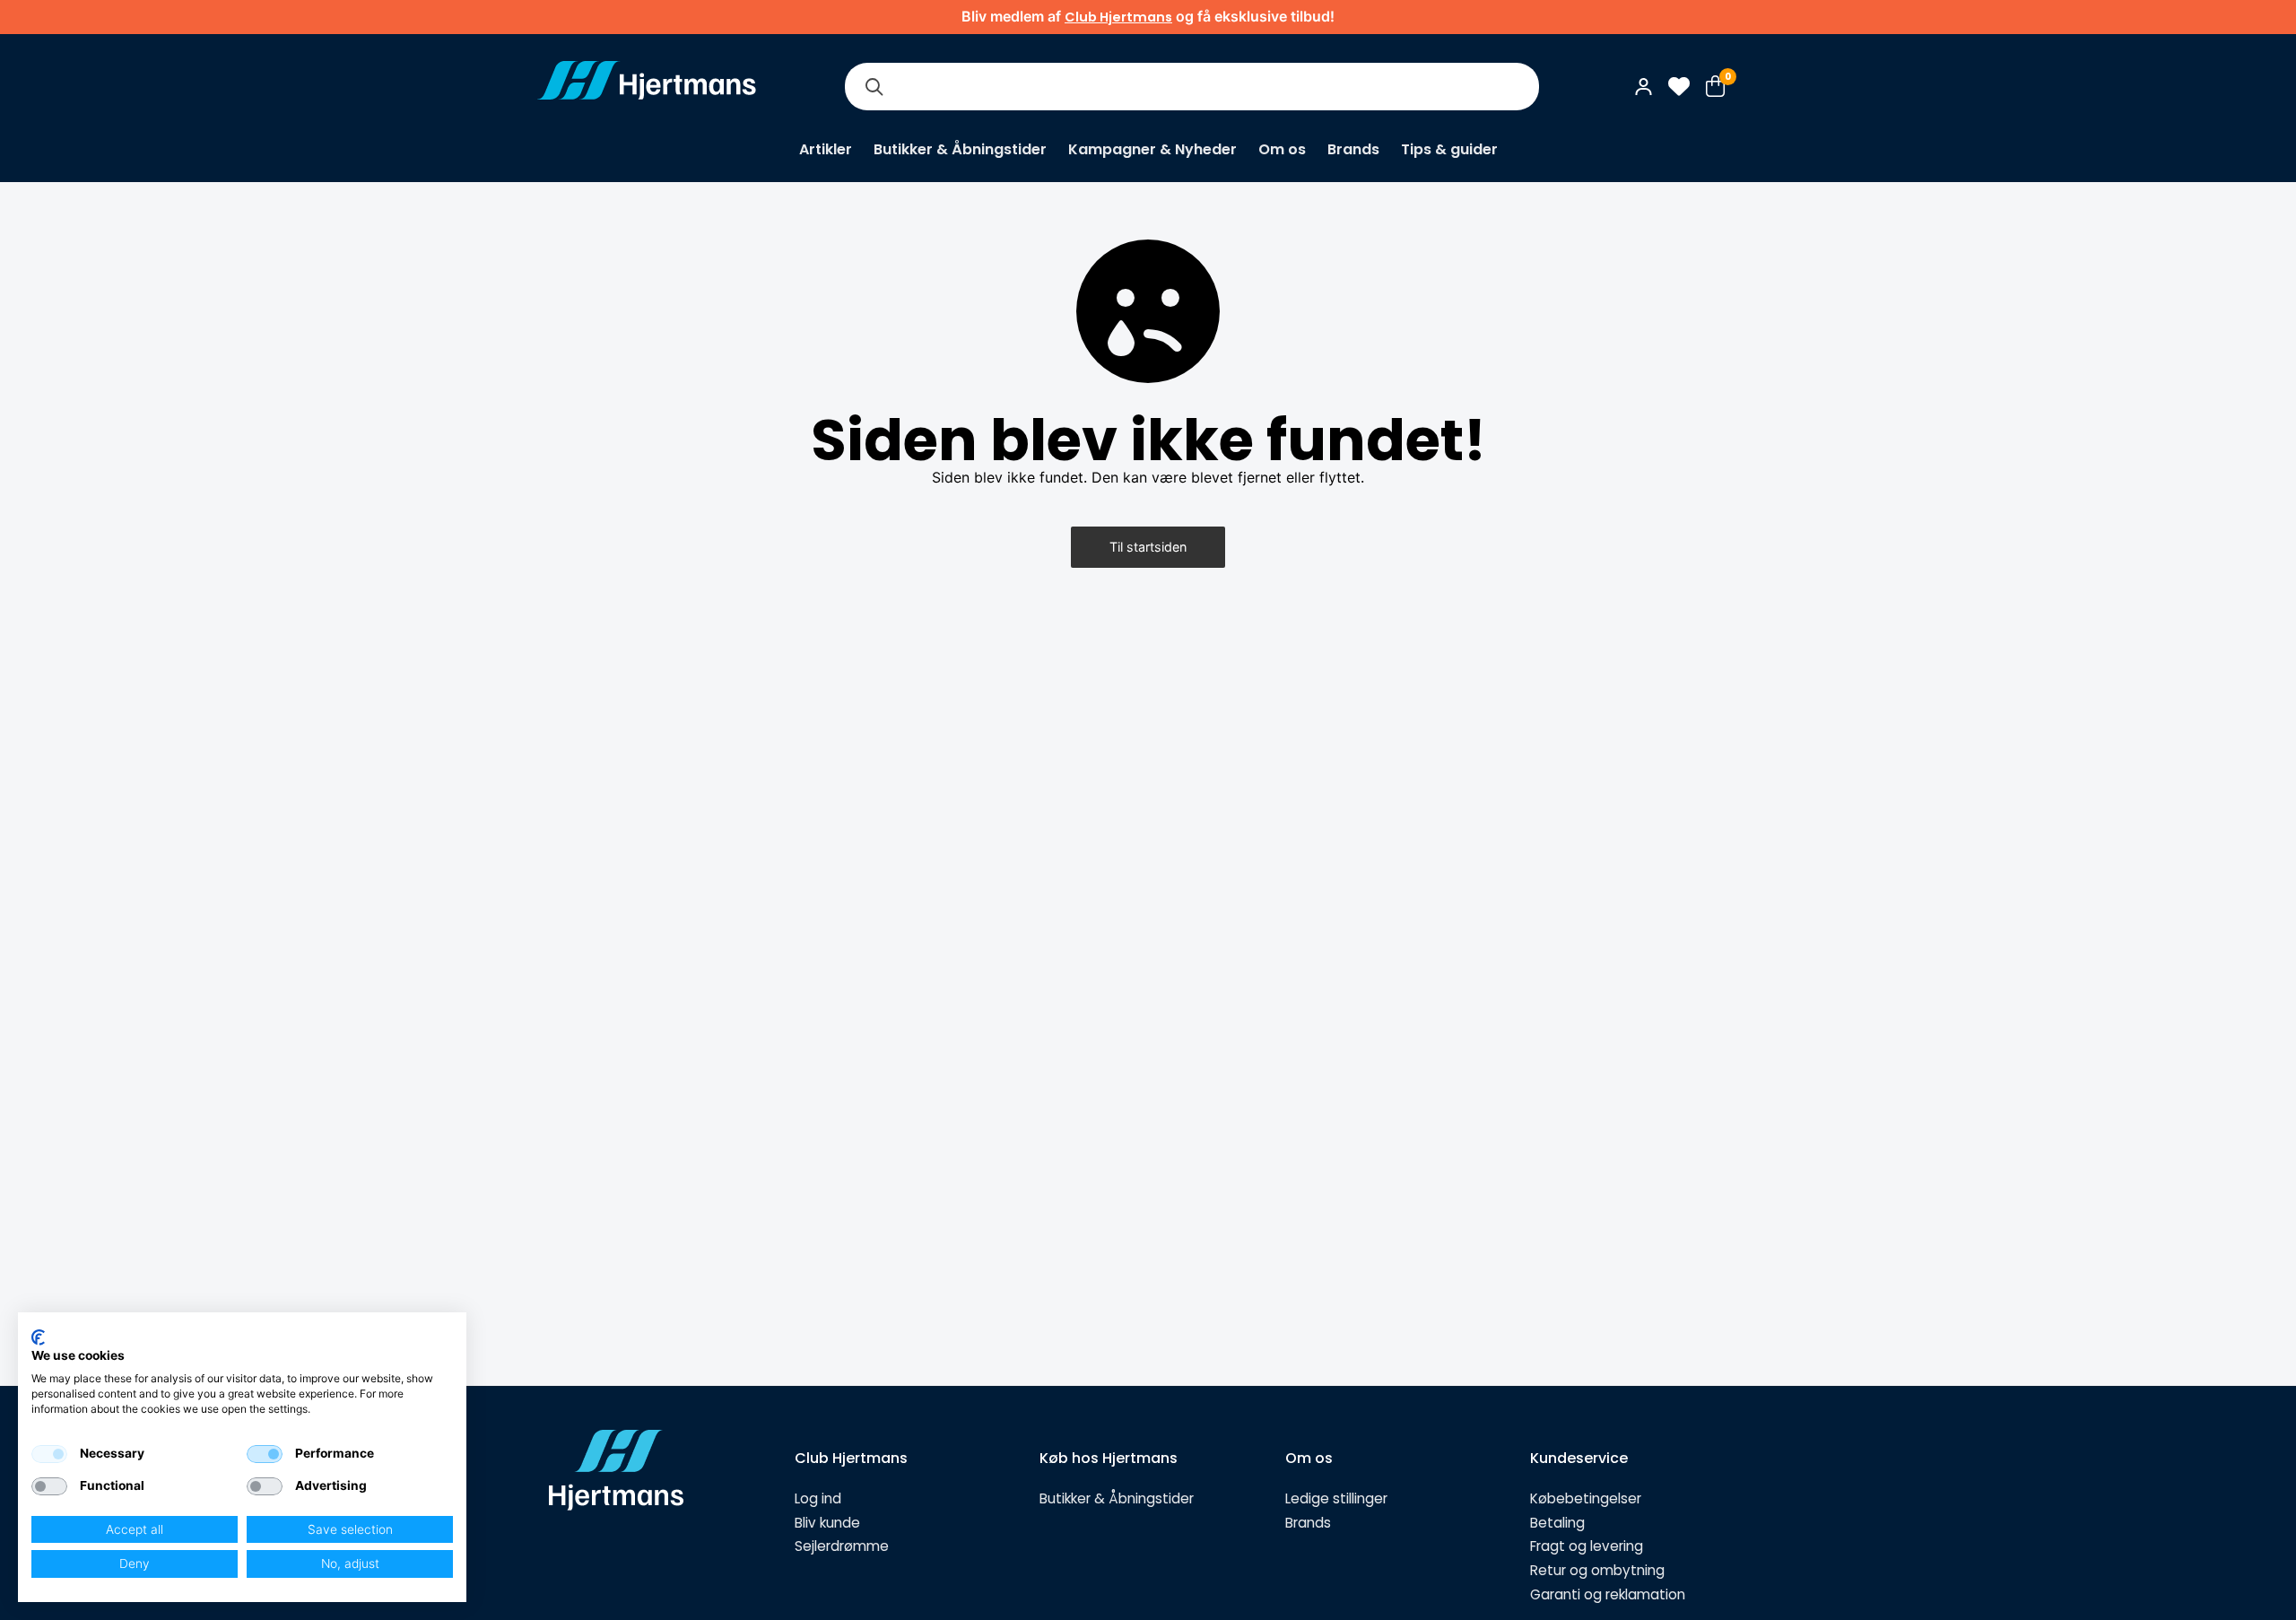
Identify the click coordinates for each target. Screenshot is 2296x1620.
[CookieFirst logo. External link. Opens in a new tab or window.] (38, 1337)
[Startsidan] (647, 86)
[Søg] (874, 87)
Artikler (826, 149)
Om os (1282, 149)
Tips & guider (1449, 149)
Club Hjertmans (1118, 17)
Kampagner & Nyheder (1152, 149)
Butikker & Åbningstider (960, 149)
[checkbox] (49, 1454)
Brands (1353, 149)
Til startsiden (1148, 547)
